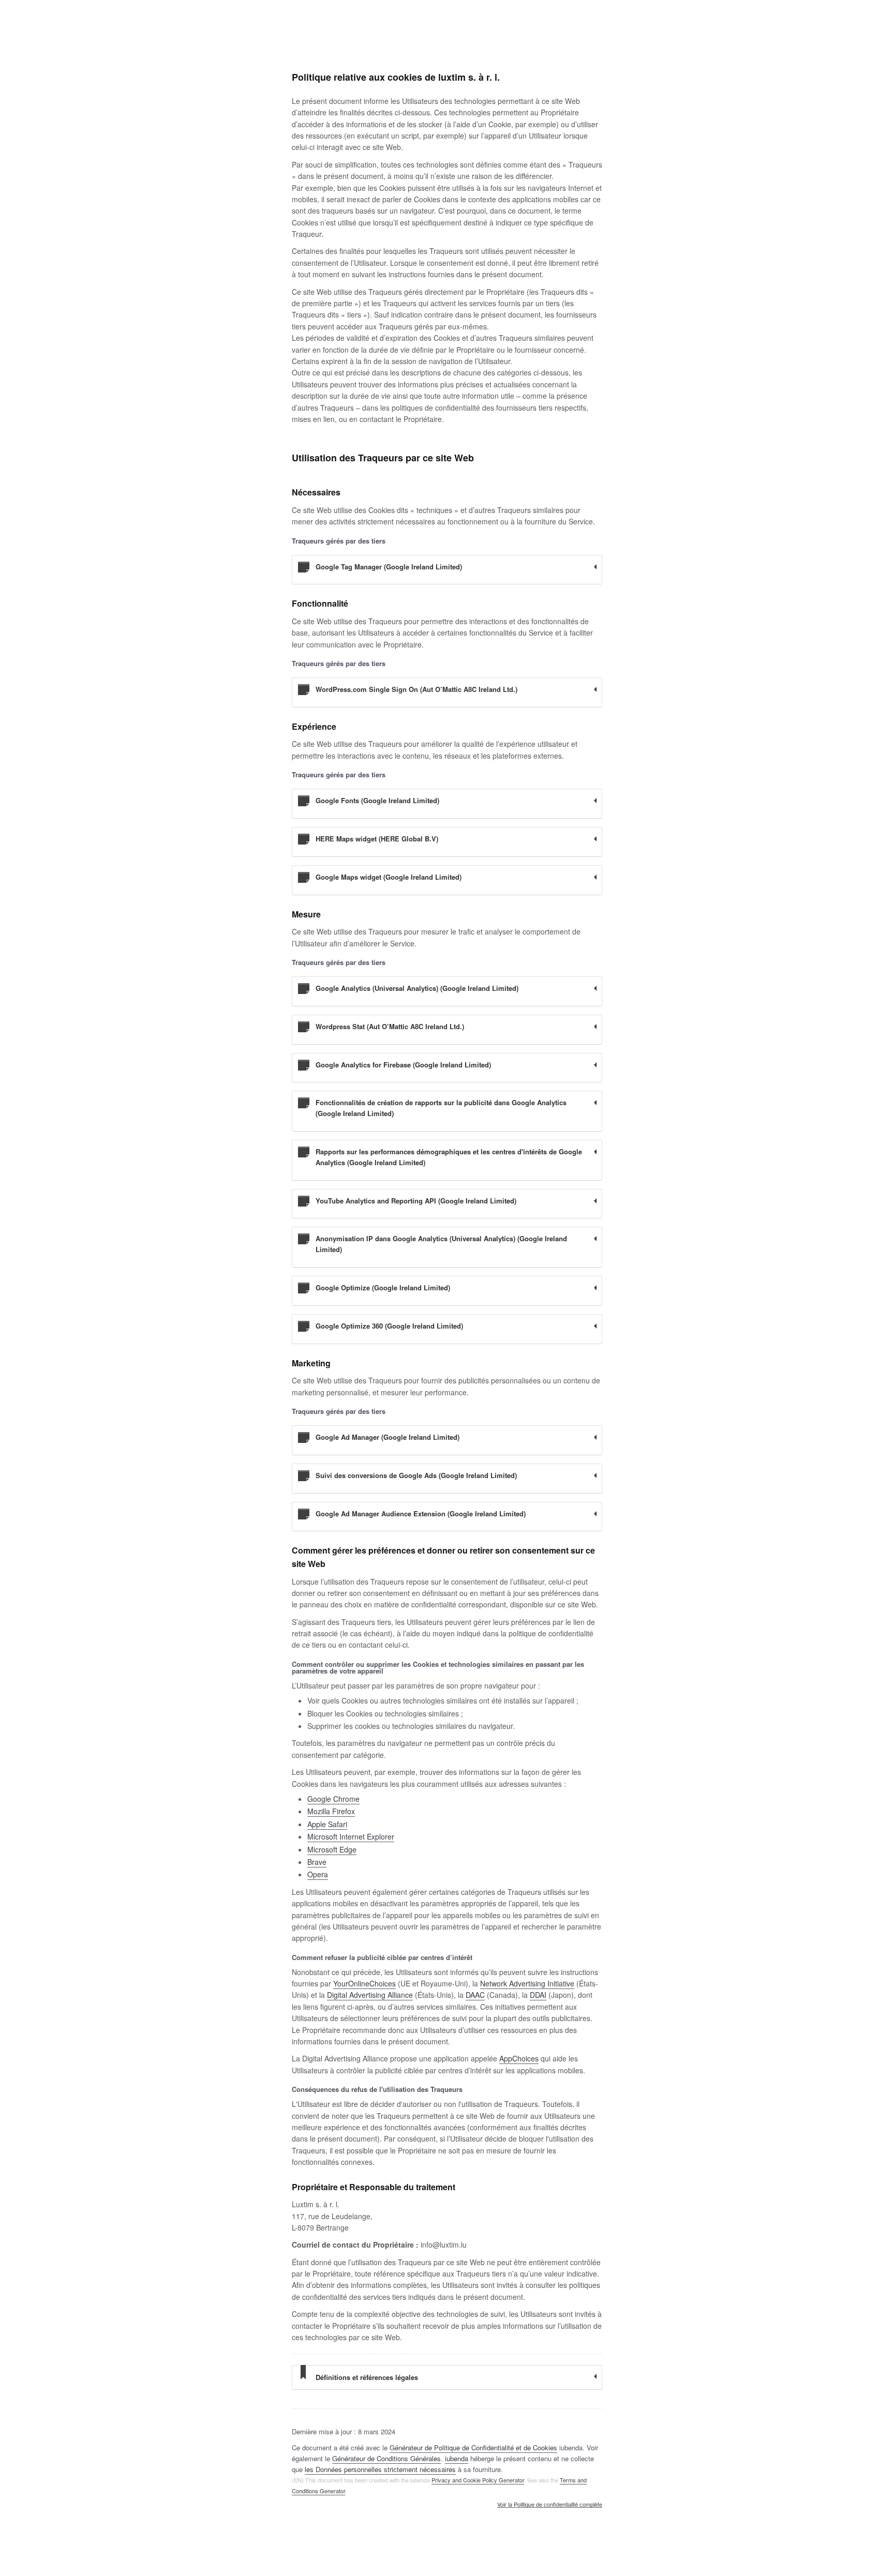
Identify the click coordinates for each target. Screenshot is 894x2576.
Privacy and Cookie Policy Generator (478, 2480)
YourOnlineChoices (364, 1983)
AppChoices (519, 2058)
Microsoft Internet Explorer (351, 1836)
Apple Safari (327, 1824)
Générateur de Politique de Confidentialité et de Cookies (473, 2447)
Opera (318, 1874)
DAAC (475, 1995)
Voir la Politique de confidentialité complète (550, 2505)
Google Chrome (333, 1799)
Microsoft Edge (332, 1849)
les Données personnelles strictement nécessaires (380, 2469)
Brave (317, 1862)
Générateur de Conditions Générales (386, 2458)
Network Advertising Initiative (527, 1983)
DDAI (538, 1995)
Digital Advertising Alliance (370, 1995)
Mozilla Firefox (331, 1811)
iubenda (457, 2458)
